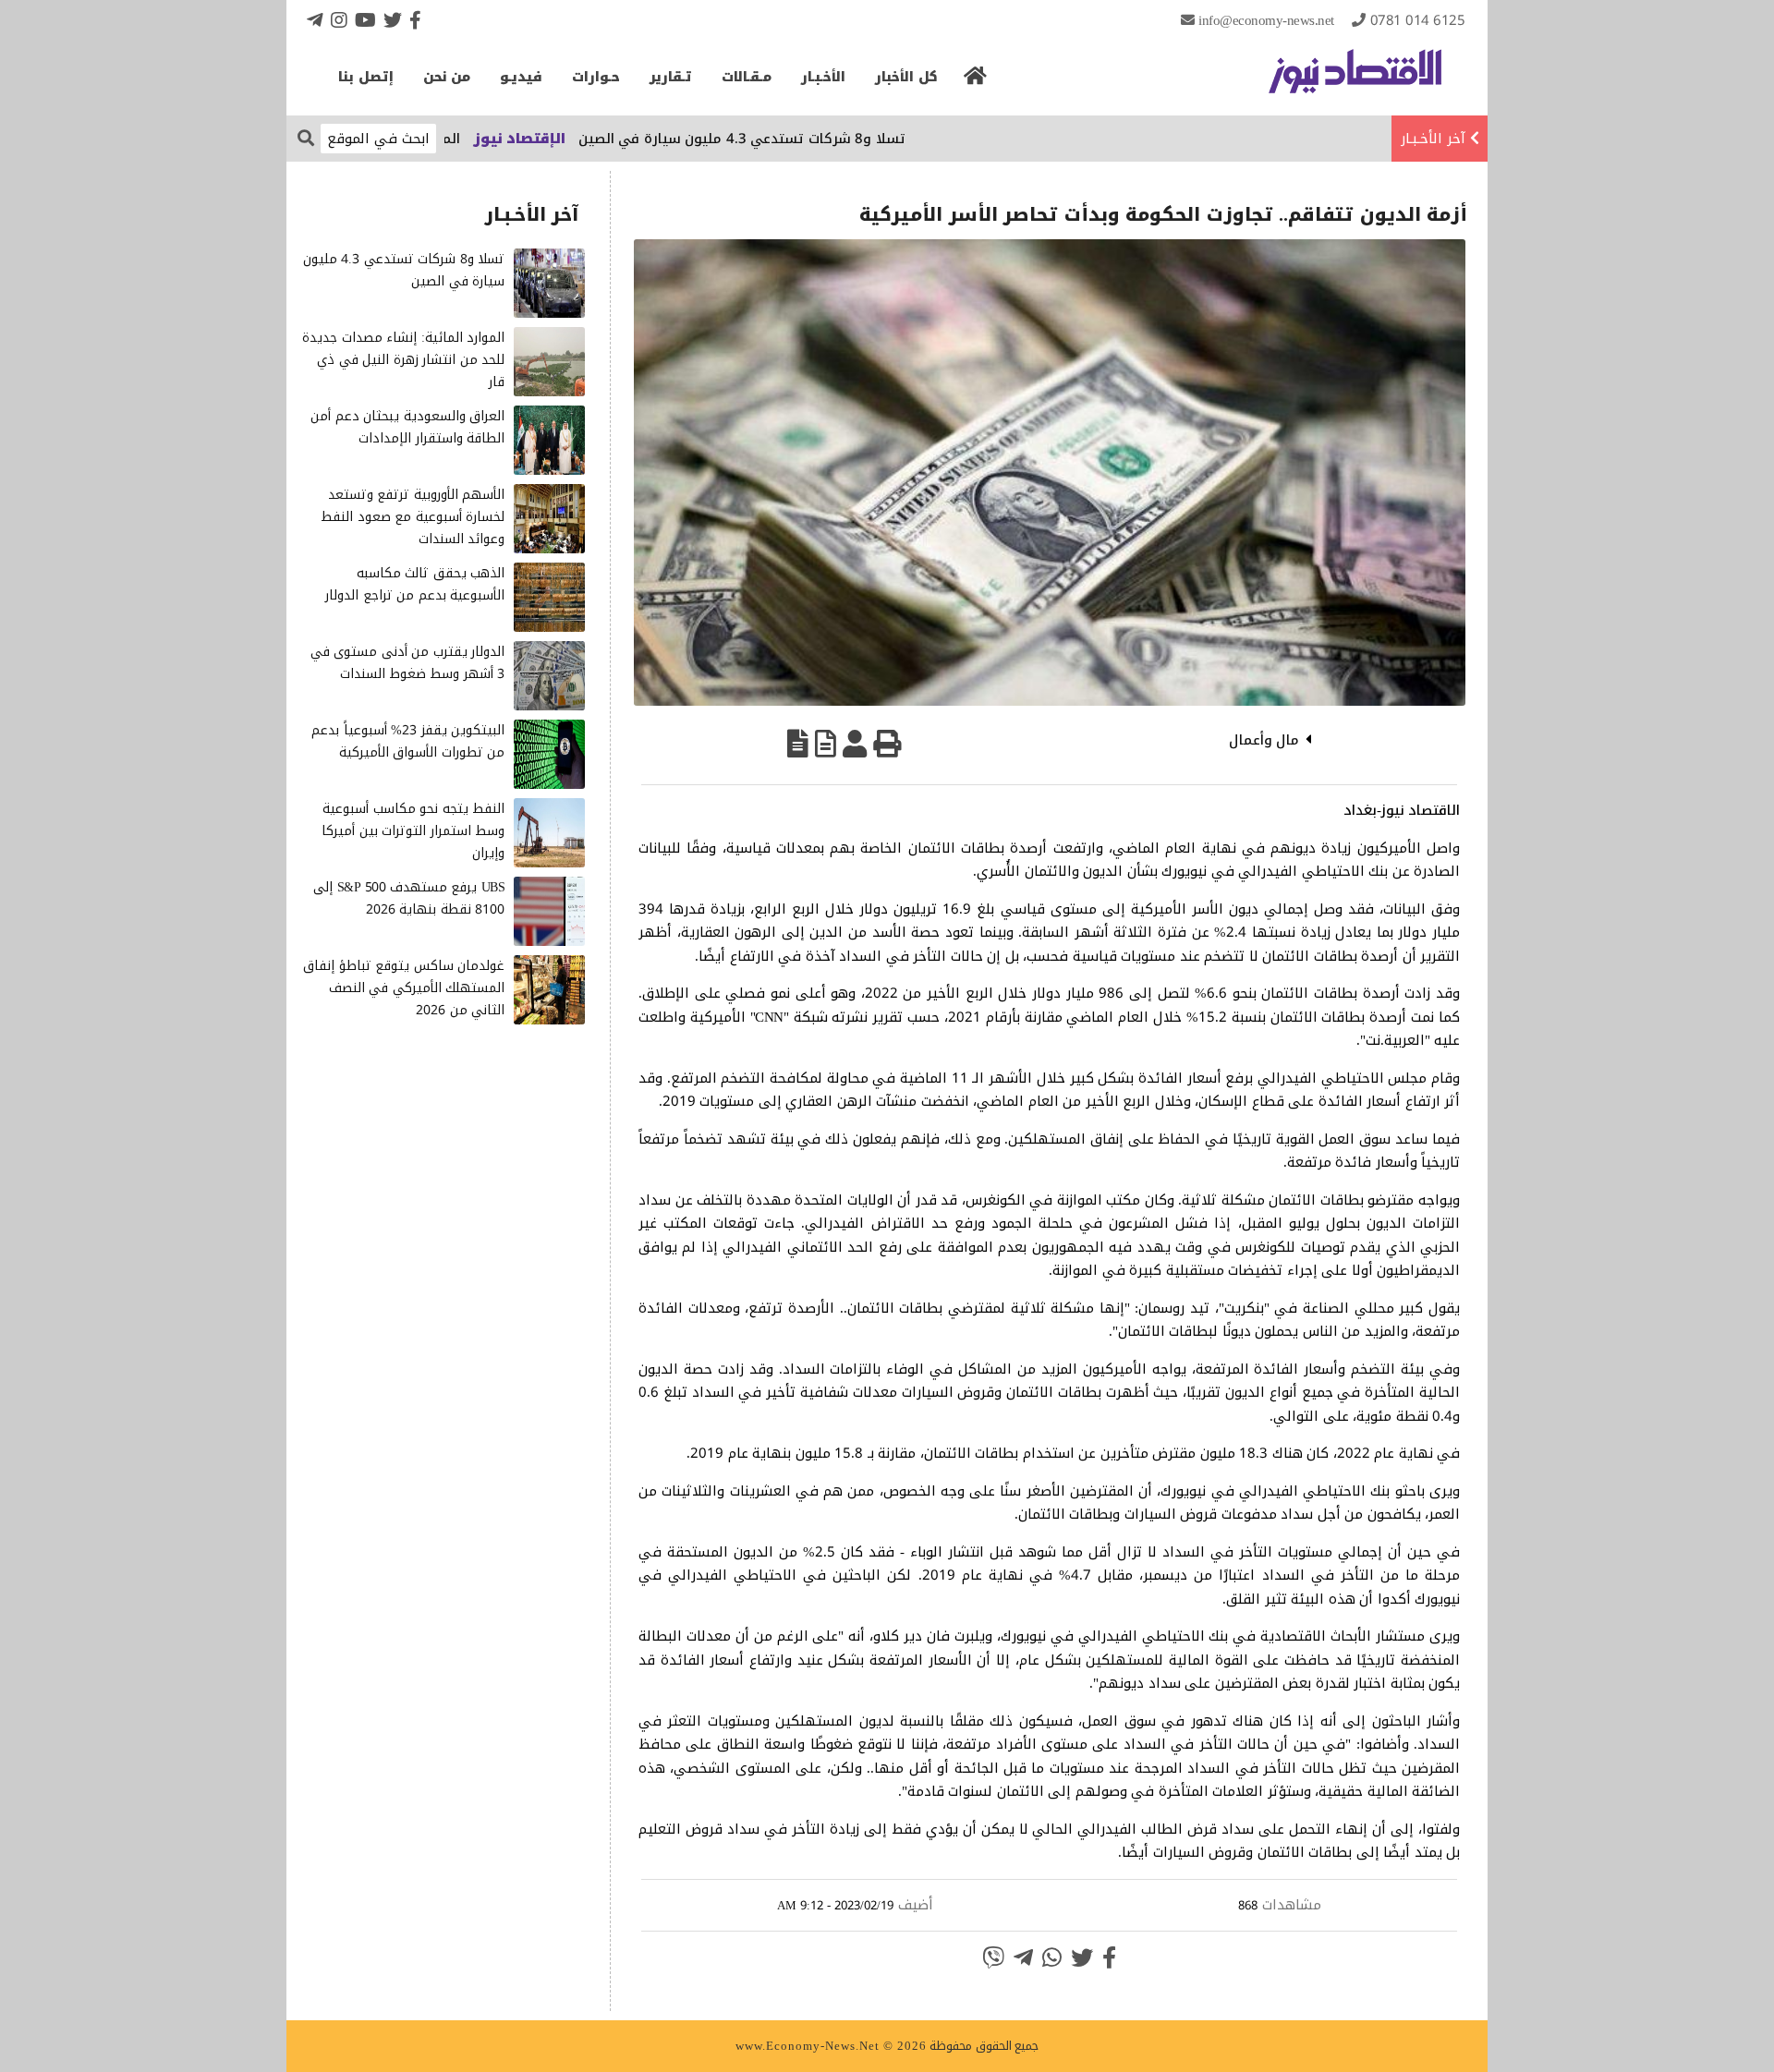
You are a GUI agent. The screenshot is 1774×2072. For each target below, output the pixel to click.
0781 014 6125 (1418, 20)
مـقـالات (747, 77)
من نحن (447, 77)
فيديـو (521, 77)
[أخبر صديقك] (855, 744)
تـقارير (671, 77)
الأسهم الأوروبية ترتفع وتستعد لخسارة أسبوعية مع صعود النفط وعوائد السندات (413, 517)
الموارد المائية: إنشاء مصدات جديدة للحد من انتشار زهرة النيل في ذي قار (403, 360)
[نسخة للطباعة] (887, 744)
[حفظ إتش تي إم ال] (826, 744)
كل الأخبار (906, 77)
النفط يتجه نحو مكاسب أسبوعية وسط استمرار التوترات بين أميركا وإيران (413, 831)
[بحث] (306, 137)
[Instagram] (339, 20)
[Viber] (993, 1957)
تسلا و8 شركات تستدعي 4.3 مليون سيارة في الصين (807, 139)
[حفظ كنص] (798, 744)
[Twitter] (393, 20)
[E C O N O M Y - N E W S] (1355, 80)
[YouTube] (365, 20)
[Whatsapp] (1052, 1957)
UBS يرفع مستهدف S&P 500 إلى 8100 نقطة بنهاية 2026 (409, 898)
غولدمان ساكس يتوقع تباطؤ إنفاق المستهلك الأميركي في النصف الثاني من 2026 (404, 988)
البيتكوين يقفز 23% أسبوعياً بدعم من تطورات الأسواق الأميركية (408, 741)
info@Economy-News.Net (1266, 20)
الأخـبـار (823, 77)
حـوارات (596, 77)
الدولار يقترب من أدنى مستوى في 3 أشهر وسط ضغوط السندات (408, 663)
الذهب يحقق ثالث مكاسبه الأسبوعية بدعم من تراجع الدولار (415, 584)
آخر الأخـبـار (1433, 139)
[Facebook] (415, 20)
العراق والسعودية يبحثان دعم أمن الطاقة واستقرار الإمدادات (407, 427)
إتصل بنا (366, 77)
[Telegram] (315, 20)
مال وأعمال (1264, 740)
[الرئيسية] (976, 81)
